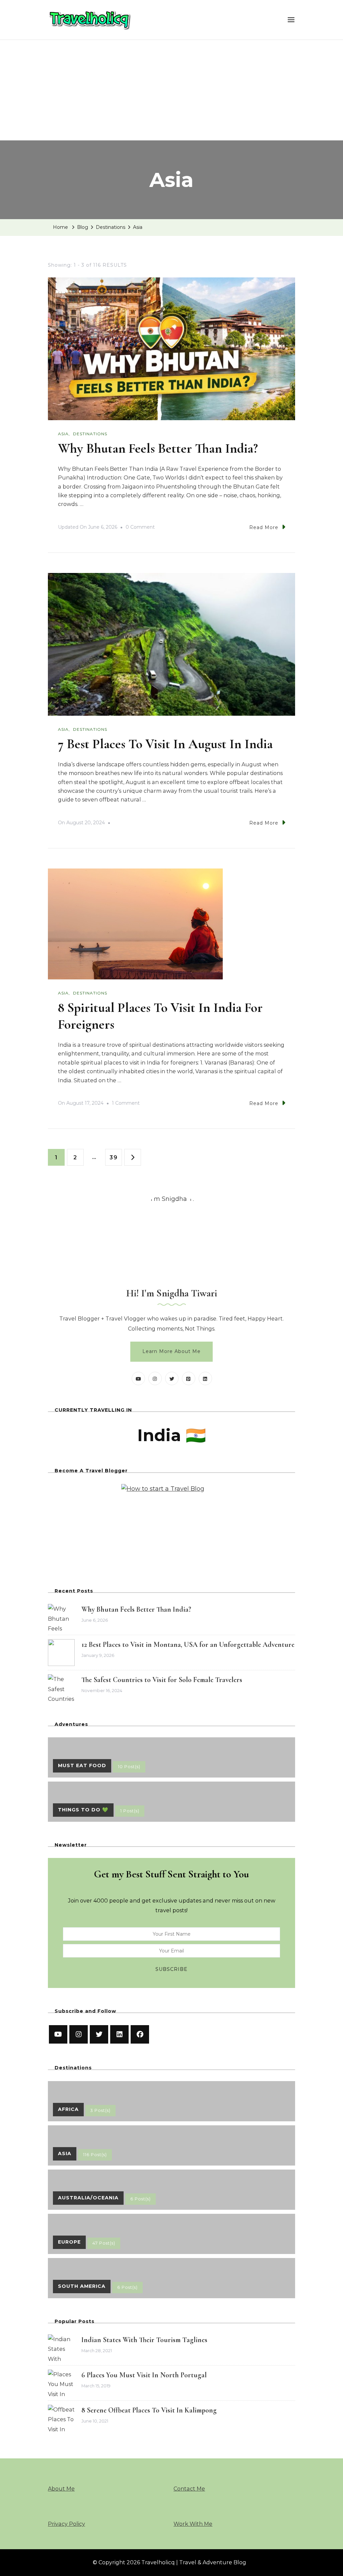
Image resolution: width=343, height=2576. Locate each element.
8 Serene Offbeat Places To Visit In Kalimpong (149, 2410)
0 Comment (140, 528)
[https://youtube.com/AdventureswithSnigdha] (58, 2034)
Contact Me (189, 2489)
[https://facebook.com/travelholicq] (140, 2034)
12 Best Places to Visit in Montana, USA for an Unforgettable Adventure (188, 1645)
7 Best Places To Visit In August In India (165, 744)
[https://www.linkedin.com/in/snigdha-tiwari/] (119, 2034)
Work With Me (193, 2524)
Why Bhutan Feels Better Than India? (158, 448)
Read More (264, 527)
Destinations (90, 434)
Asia (63, 434)
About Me (61, 2489)
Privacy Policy (66, 2524)
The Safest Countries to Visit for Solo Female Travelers (162, 1680)
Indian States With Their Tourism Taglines (144, 2340)
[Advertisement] (171, 90)
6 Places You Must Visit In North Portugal (144, 2375)
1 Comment (126, 1104)
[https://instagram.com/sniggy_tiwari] (79, 2034)
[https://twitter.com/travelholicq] (99, 2034)
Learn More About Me (171, 1351)
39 (116, 1157)
